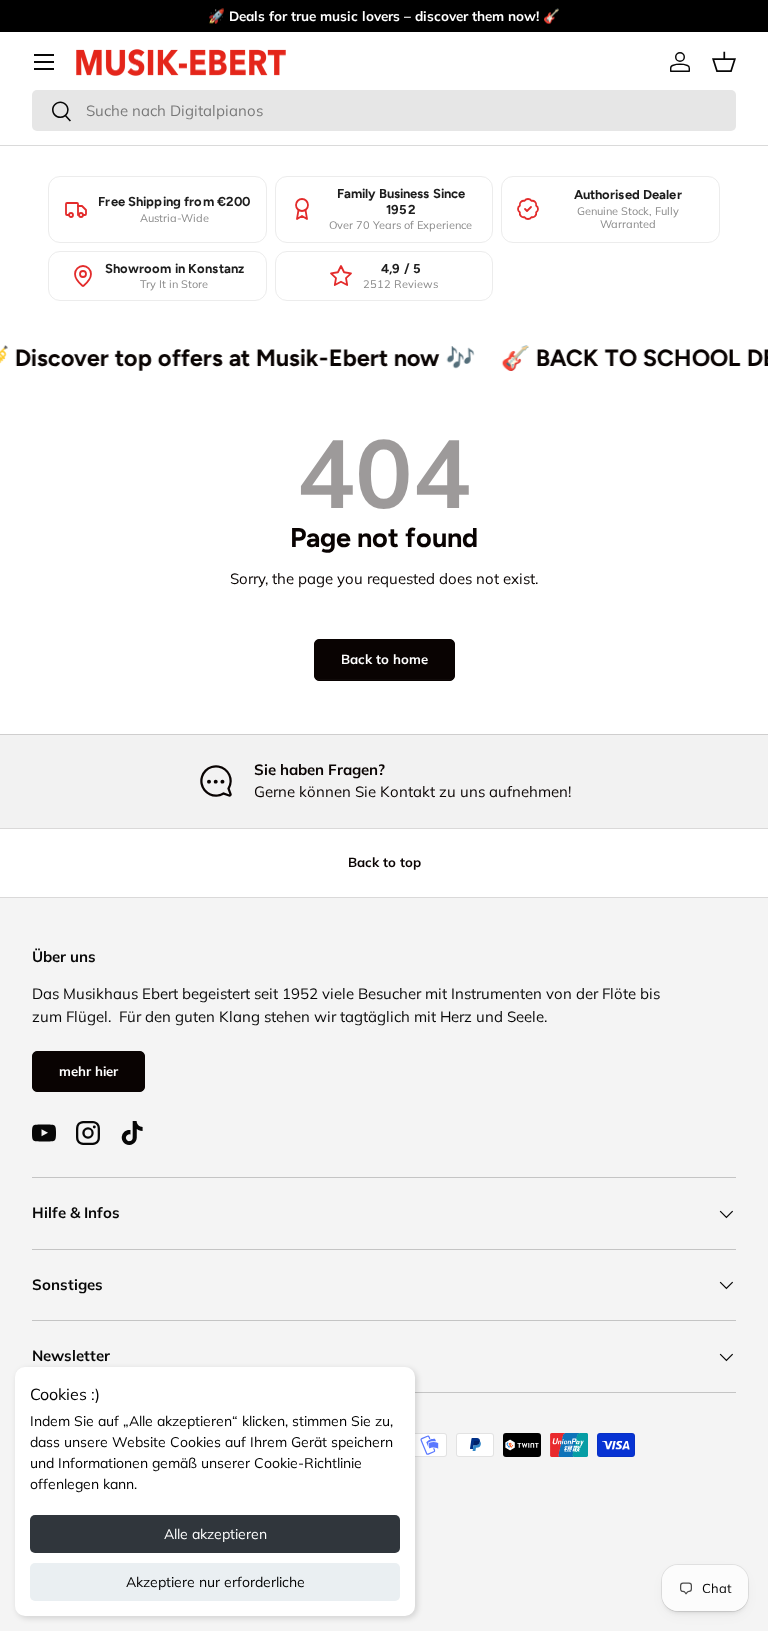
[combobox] (384, 110)
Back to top (384, 862)
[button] (724, 62)
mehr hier (88, 1071)
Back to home (384, 659)
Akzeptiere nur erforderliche (215, 1582)
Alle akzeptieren (215, 1534)
